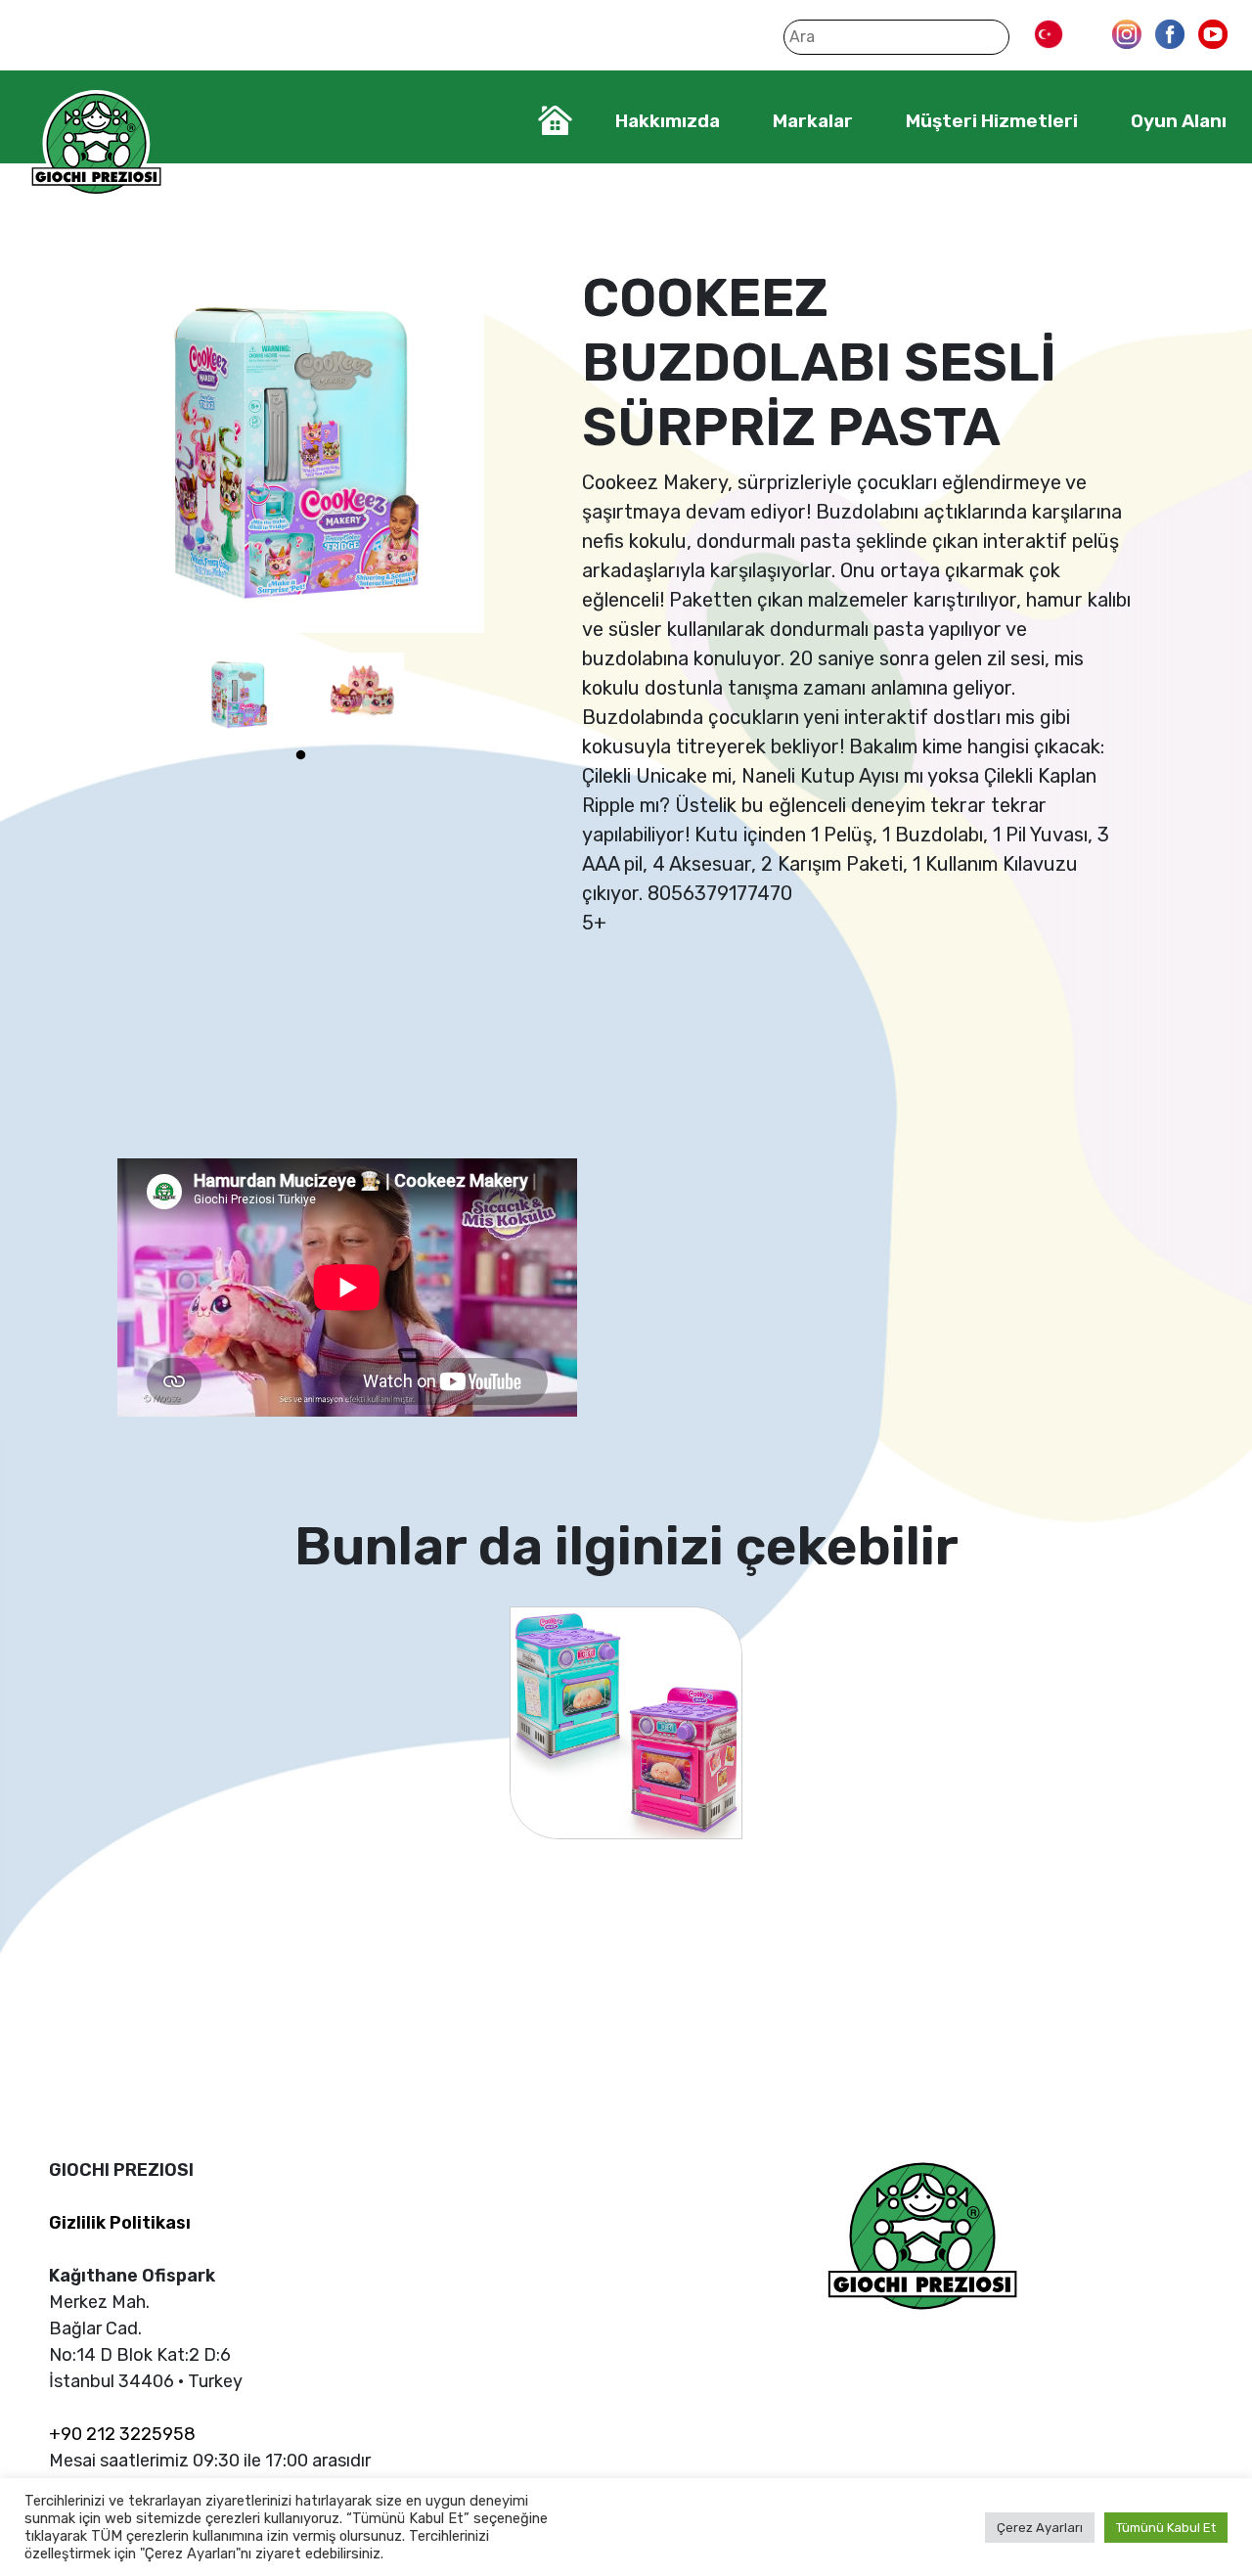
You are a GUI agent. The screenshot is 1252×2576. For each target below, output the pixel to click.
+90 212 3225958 (122, 2434)
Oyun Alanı (1179, 121)
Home (555, 120)
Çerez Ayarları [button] (1040, 2528)
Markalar (813, 121)
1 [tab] (301, 755)
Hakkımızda (668, 121)
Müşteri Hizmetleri (992, 121)
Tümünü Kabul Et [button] (1166, 2528)
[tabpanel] (240, 694)
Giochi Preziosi (96, 144)
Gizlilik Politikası (120, 2223)
